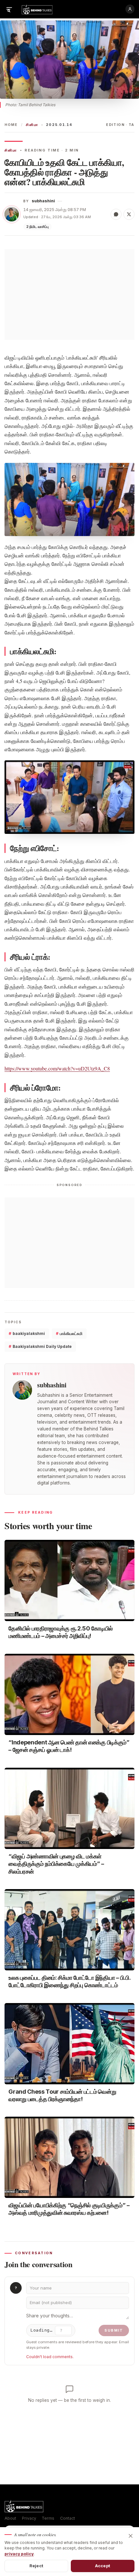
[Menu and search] (9, 9)
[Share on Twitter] (129, 214)
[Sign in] (130, 9)
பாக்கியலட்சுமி (69, 1333)
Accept (103, 2566)
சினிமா (32, 125)
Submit (114, 2330)
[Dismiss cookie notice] (131, 2536)
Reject (36, 2566)
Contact (68, 2518)
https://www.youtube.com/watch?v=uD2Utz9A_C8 (57, 1068)
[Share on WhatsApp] (116, 214)
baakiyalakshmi (27, 1333)
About (10, 2518)
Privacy (29, 2518)
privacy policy (19, 2554)
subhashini (43, 201)
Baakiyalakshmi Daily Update (40, 1346)
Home (11, 125)
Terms (48, 2518)
